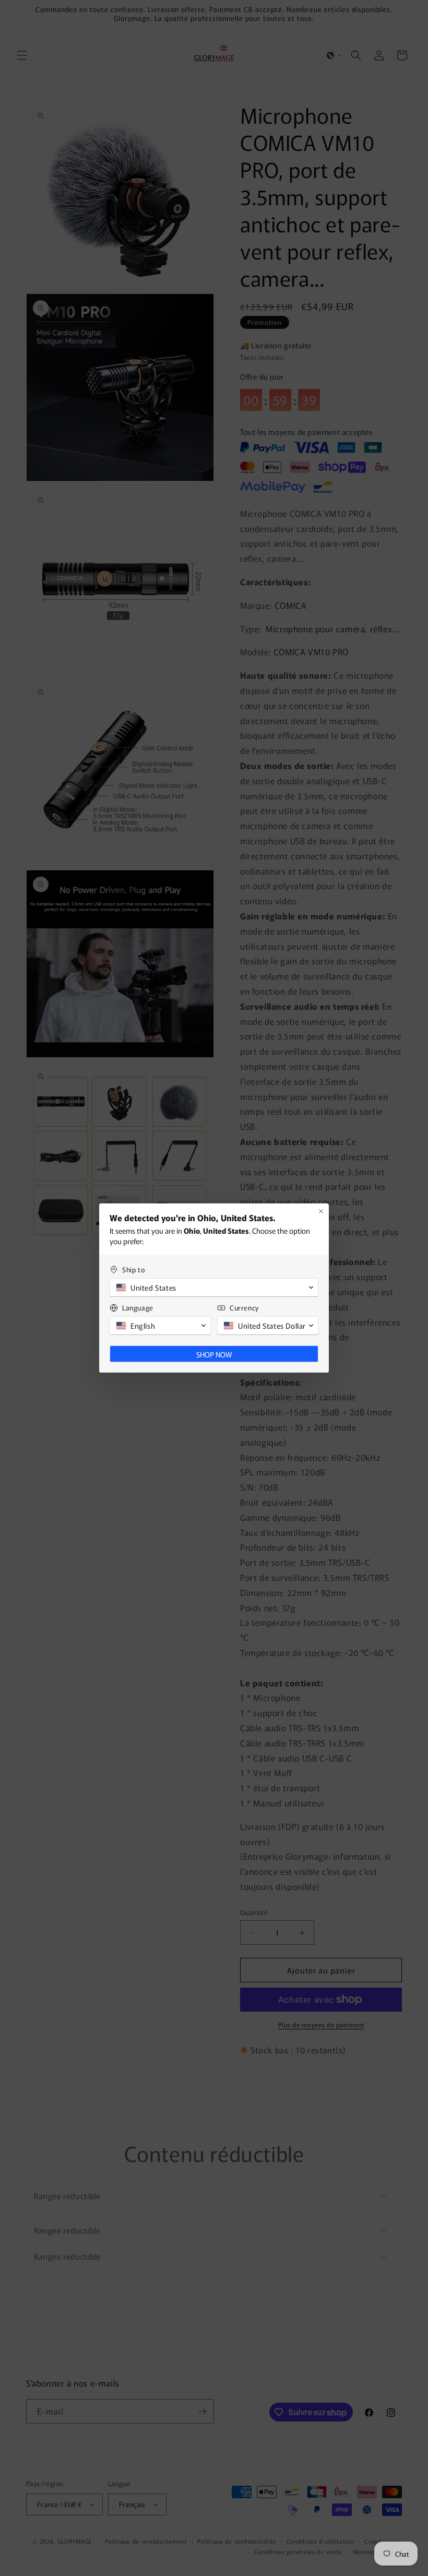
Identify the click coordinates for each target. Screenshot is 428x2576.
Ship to (133, 1269)
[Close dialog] (321, 1211)
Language (138, 1308)
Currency (244, 1308)
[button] (214, 1287)
